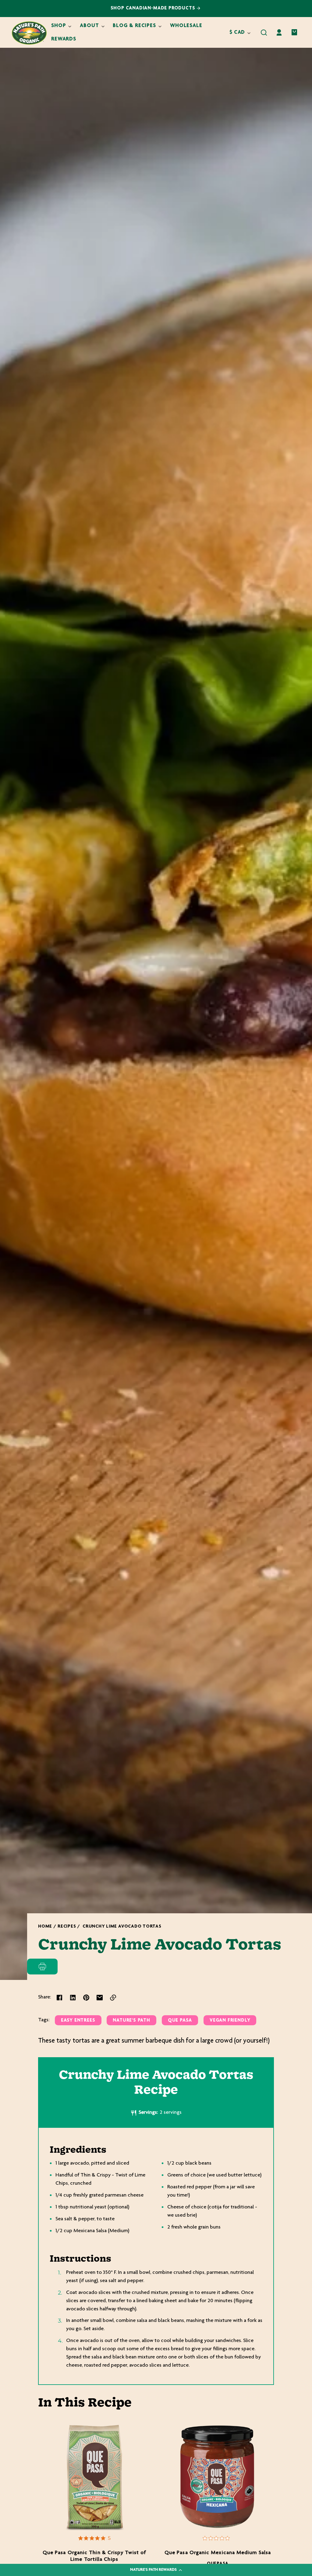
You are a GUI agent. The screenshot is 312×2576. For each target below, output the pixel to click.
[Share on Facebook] (59, 1998)
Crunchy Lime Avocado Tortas (122, 1927)
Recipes (67, 1927)
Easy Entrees (78, 2021)
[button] (264, 33)
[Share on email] (100, 1998)
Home (45, 1927)
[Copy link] (113, 1998)
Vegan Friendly (230, 2021)
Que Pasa (180, 2021)
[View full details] (94, 2478)
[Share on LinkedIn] (73, 1998)
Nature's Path (131, 2021)
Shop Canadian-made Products (154, 8)
